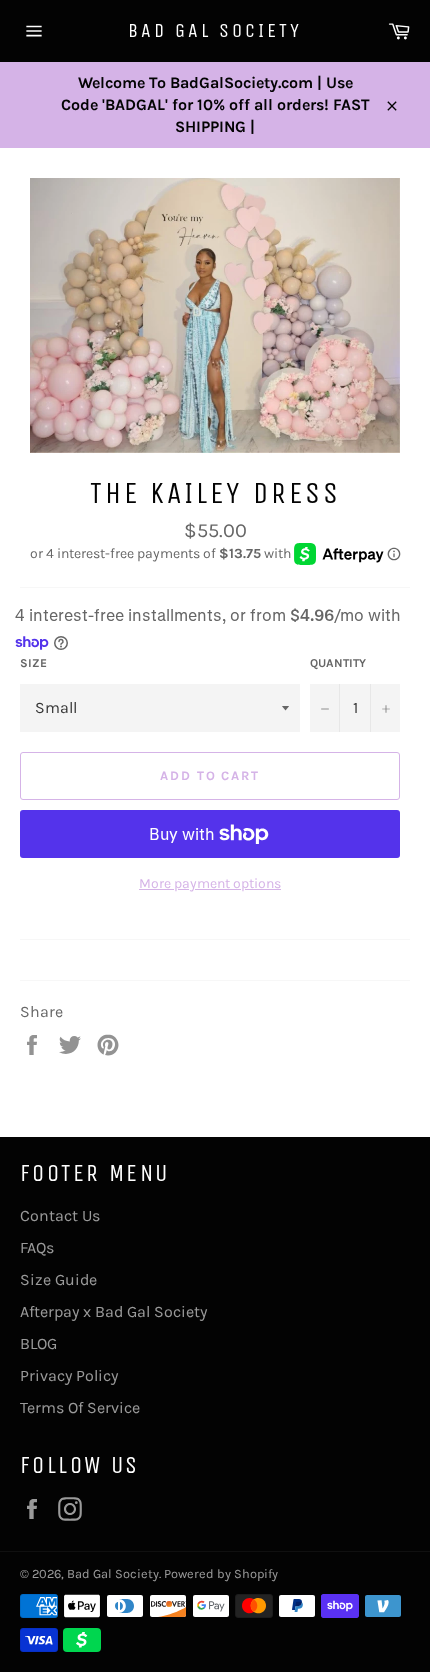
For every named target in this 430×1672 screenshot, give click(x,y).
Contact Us (60, 1215)
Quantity (338, 663)
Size (33, 663)
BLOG (38, 1343)
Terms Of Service (80, 1407)
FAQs (37, 1247)
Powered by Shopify (221, 1573)
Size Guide (58, 1279)
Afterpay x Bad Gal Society (113, 1311)
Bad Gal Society (215, 30)
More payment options (210, 883)
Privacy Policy (69, 1375)
